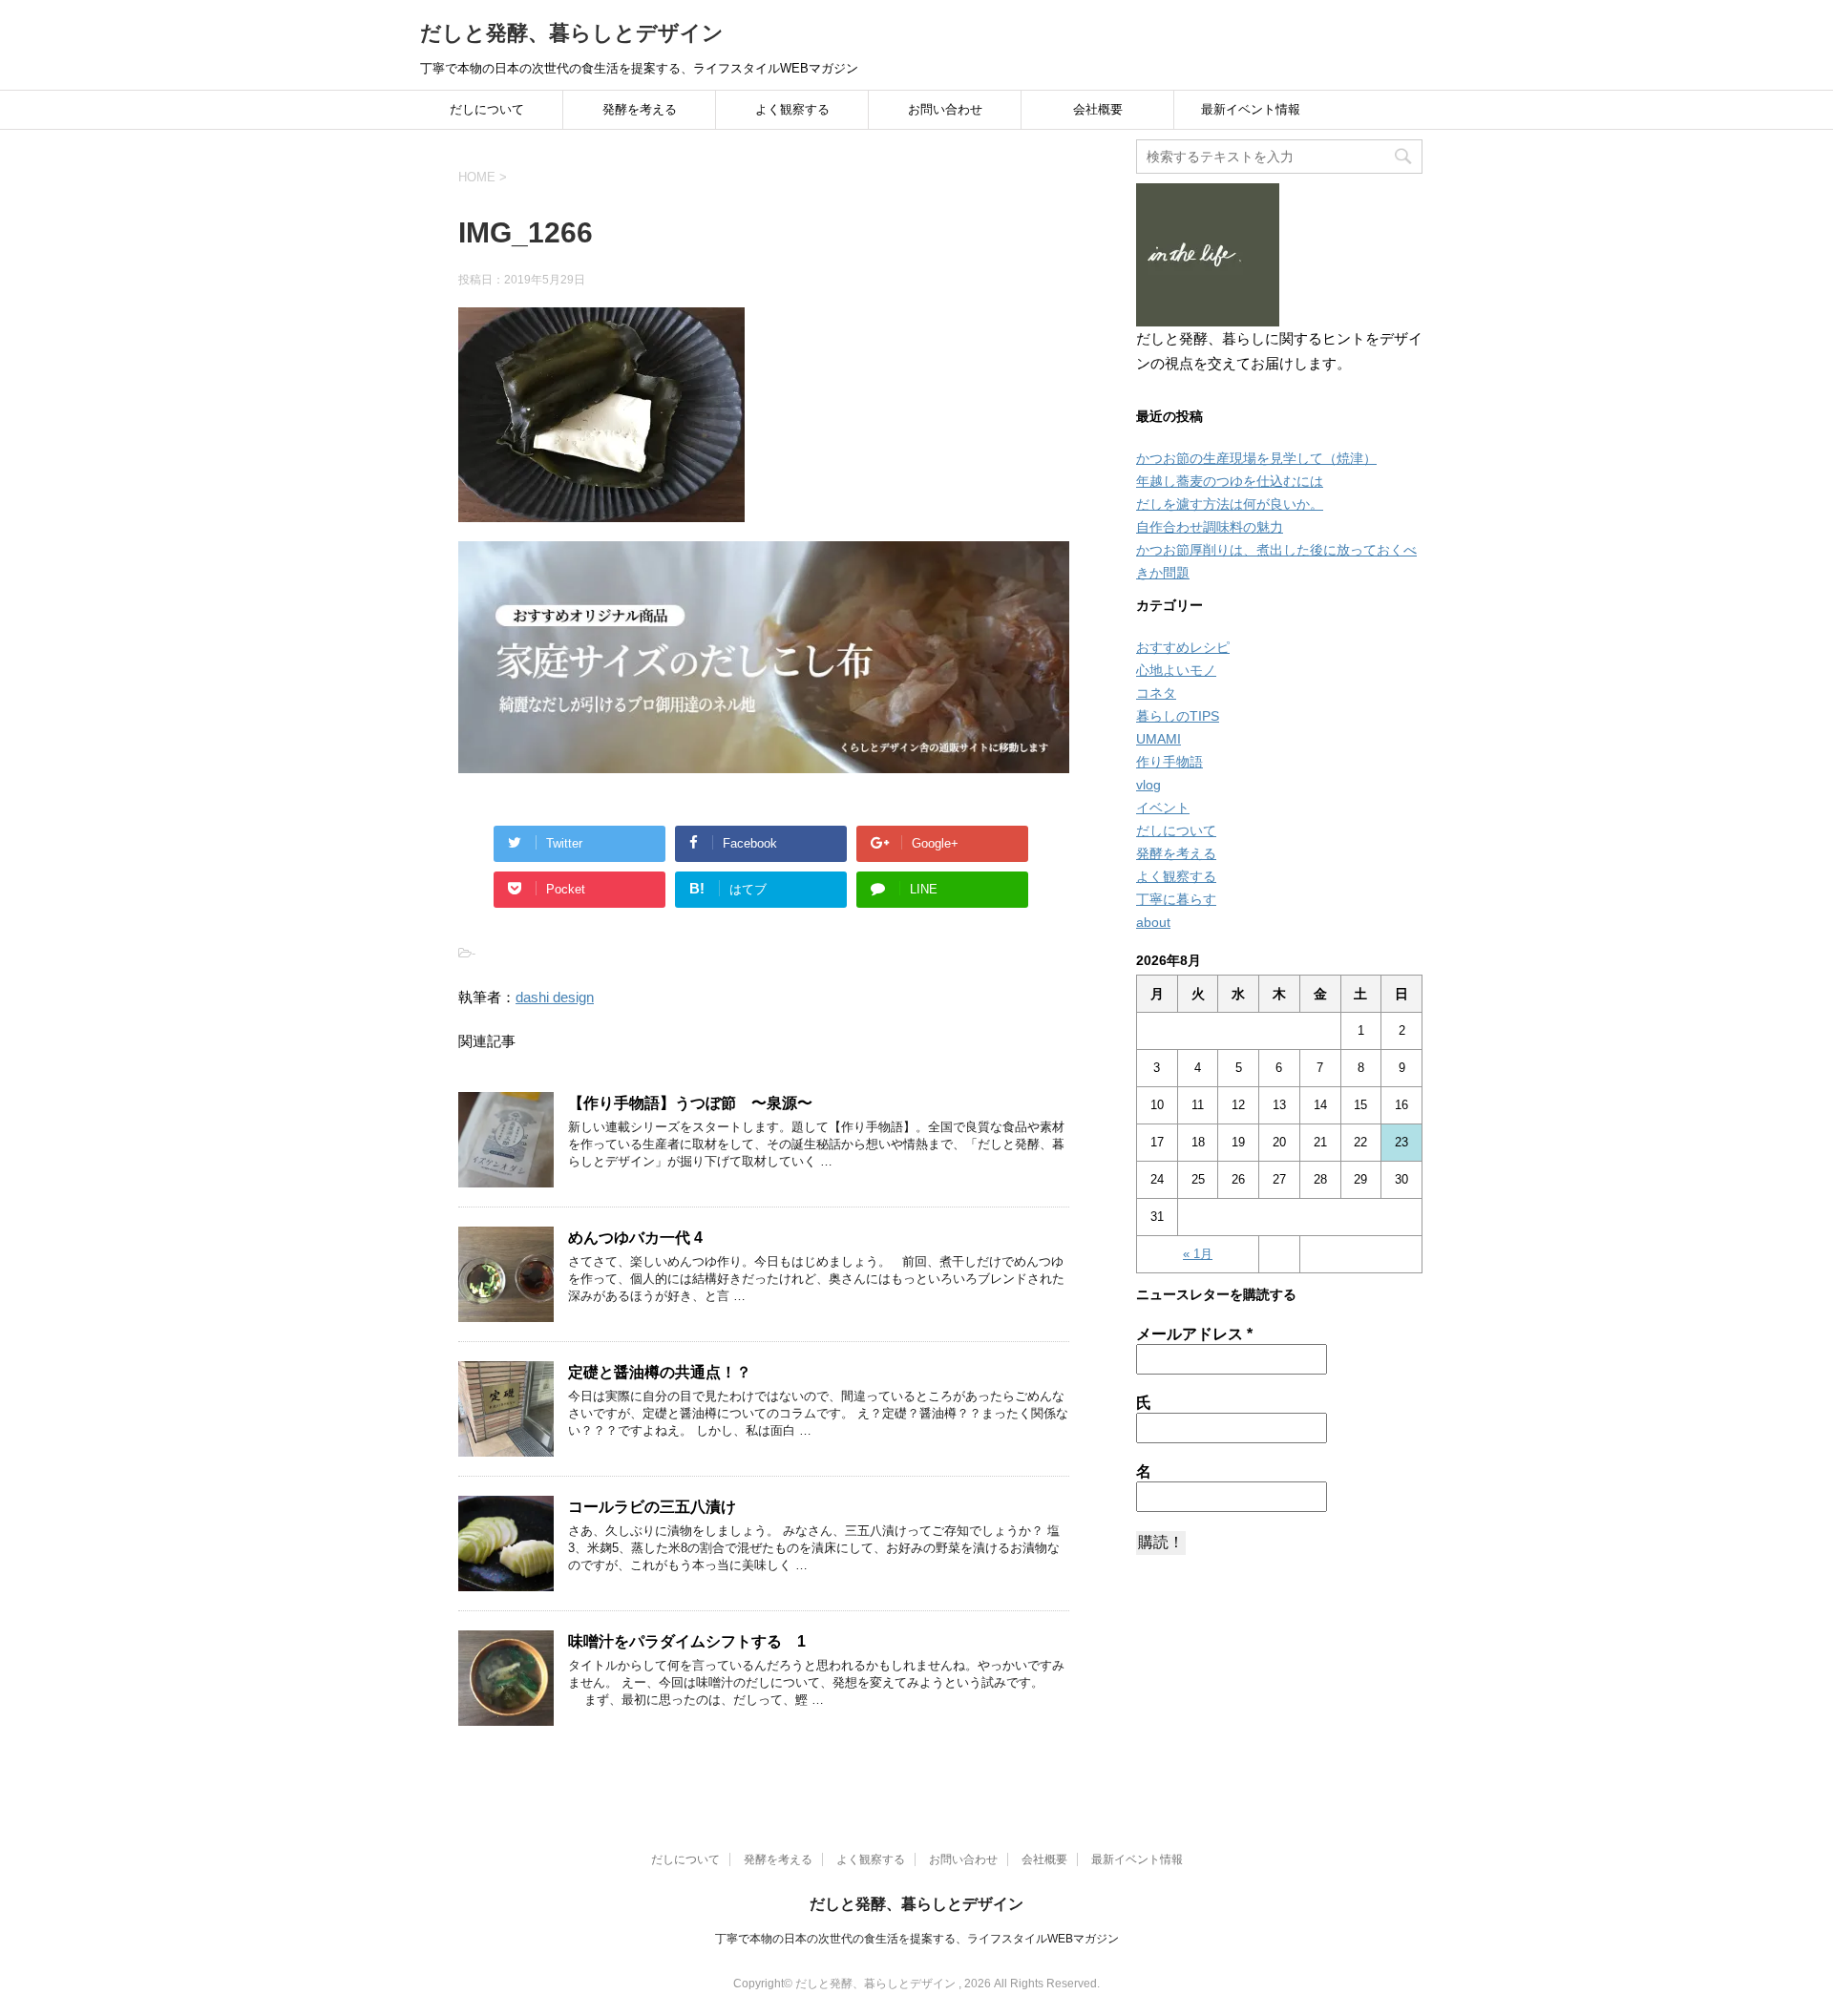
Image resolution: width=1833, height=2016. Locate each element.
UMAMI (1159, 739)
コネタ (1156, 693)
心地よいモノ (1176, 670)
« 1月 (1198, 1254)
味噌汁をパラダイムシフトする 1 (687, 1641)
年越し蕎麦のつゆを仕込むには (1230, 481)
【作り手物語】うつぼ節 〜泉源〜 (690, 1103)
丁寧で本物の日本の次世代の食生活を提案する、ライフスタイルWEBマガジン (917, 1939)
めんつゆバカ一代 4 (635, 1238)
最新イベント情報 (1251, 109)
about (1153, 922)
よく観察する (792, 109)
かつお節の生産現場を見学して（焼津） (1256, 458)
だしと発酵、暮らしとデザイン (572, 33)
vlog (1148, 785)
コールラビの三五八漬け (652, 1507)
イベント (1163, 808)
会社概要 (1098, 109)
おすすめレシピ (1183, 647)
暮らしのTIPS (1178, 716)
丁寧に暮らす (1176, 899)
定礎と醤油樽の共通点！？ (660, 1372)
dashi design (555, 997)
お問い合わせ (945, 109)
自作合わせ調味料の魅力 (1210, 527)
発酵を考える (640, 109)
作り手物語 (1169, 762)
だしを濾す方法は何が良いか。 (1230, 504)
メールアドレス (1194, 1334)
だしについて (487, 109)
